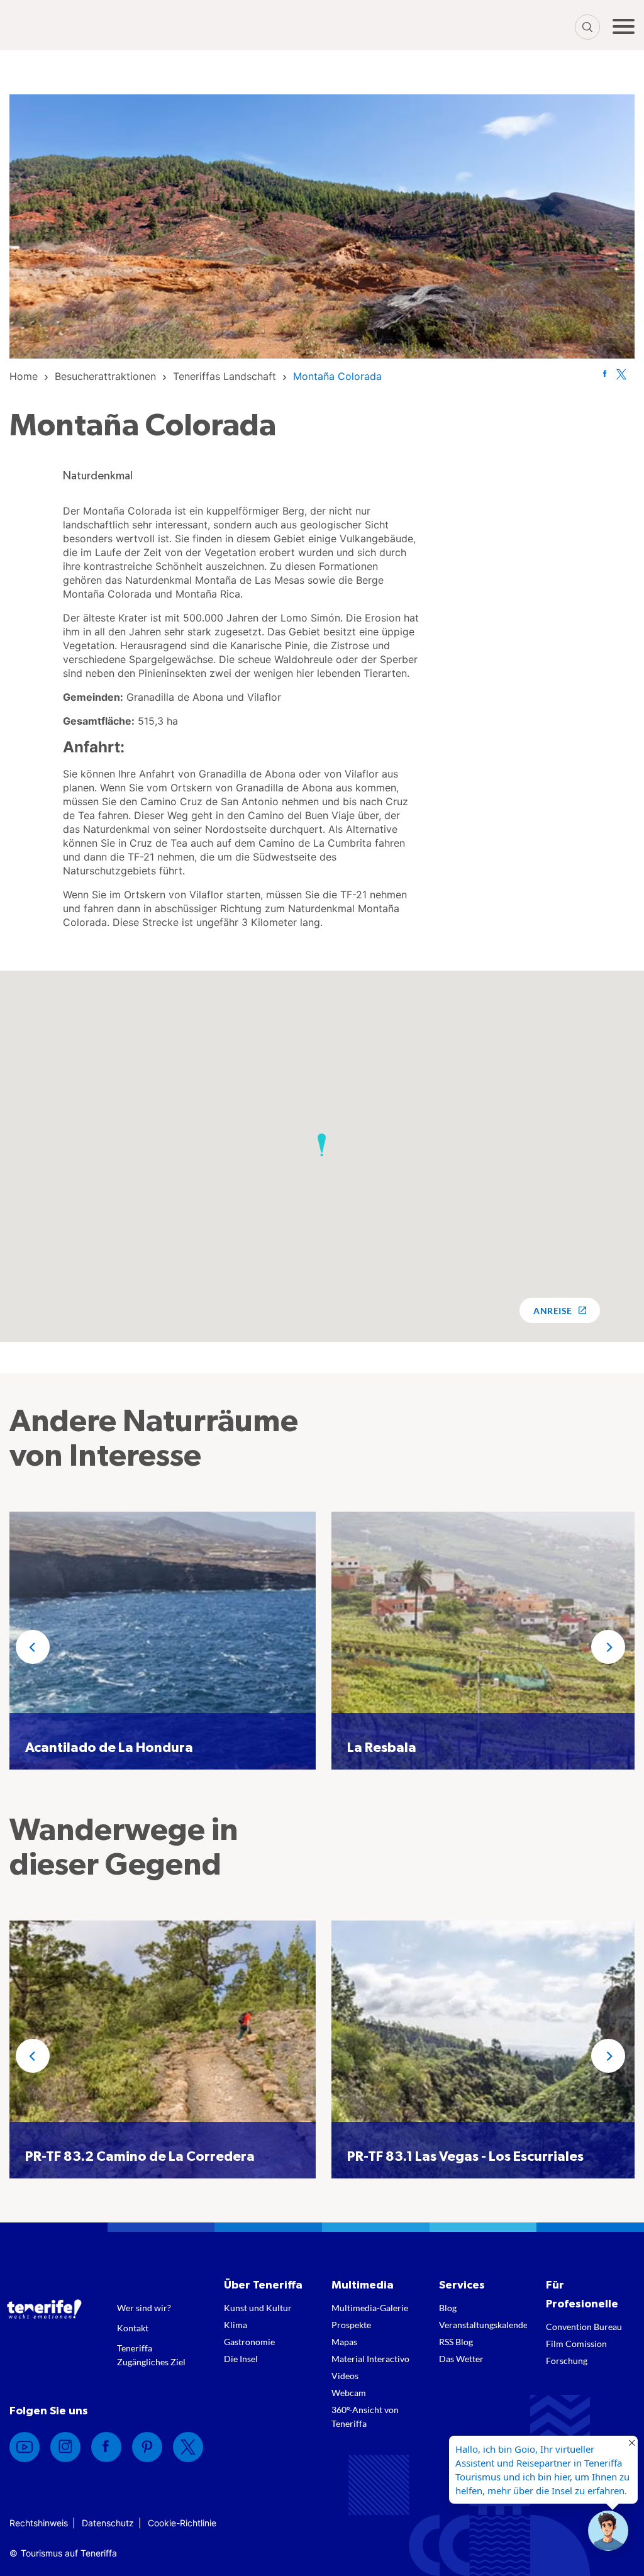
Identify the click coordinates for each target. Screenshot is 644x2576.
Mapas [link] (344, 2342)
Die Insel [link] (241, 2359)
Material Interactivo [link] (370, 2359)
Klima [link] (236, 2325)
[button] (322, 1145)
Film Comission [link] (576, 2344)
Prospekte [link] (351, 2325)
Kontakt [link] (133, 2328)
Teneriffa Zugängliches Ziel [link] (151, 2355)
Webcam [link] (349, 2393)
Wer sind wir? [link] (144, 2308)
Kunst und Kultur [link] (258, 2308)
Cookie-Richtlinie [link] (182, 2523)
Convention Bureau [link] (584, 2327)
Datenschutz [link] (108, 2523)
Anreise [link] (552, 1311)
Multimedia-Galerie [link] (370, 2308)
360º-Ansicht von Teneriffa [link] (365, 2417)
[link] (24, 376)
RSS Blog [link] (456, 2342)
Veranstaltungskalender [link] (483, 2325)
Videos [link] (345, 2376)
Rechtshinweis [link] (39, 2523)
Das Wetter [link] (461, 2359)
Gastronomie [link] (249, 2342)
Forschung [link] (567, 2361)
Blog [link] (448, 2308)
